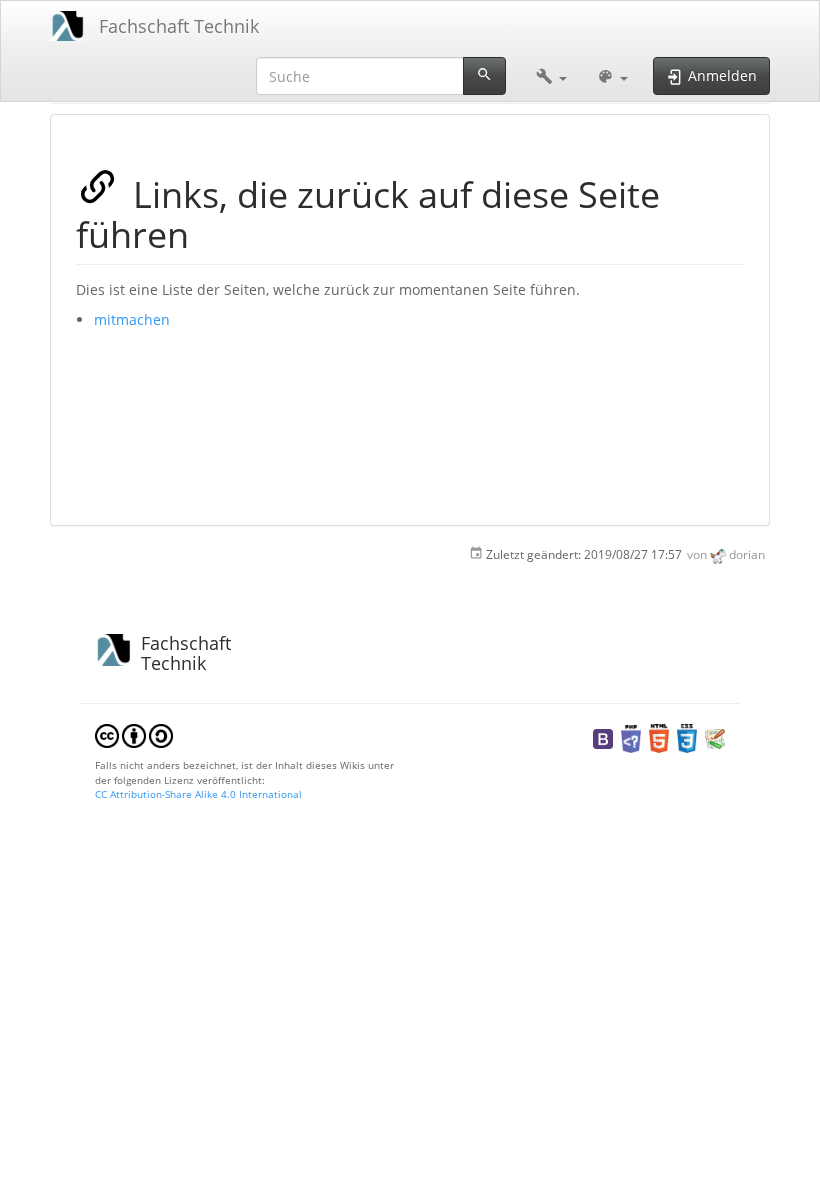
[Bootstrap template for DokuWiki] (603, 737)
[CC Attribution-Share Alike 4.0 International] (134, 735)
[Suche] (484, 76)
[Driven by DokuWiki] (715, 737)
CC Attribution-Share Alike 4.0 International (198, 794)
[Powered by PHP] (631, 737)
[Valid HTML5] (659, 737)
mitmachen (132, 319)
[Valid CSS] (687, 737)
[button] (551, 76)
